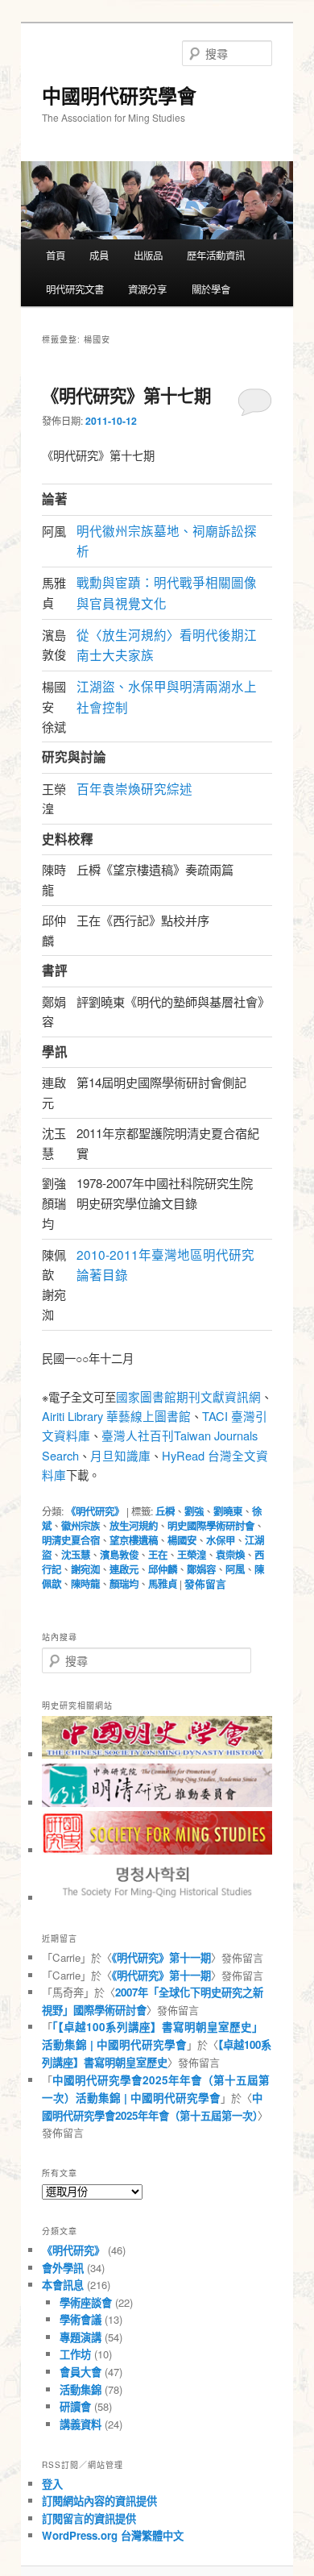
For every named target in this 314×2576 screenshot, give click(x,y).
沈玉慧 (76, 1555)
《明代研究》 (95, 1511)
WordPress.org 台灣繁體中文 (113, 2535)
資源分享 (147, 289)
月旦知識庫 (120, 1455)
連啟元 (124, 1569)
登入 (52, 2484)
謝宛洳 (85, 1569)
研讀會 (75, 2406)
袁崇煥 (230, 1555)
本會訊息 (63, 2285)
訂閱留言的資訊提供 (89, 2518)
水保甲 (221, 1540)
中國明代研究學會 (119, 95)
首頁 (56, 256)
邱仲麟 (163, 1569)
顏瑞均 (124, 1584)
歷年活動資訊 (216, 256)
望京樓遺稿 (134, 1540)
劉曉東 (228, 1511)
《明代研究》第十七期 (126, 395)
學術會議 (81, 2319)
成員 (99, 256)
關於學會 (211, 289)
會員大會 (81, 2372)
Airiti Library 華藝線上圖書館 (116, 1416)
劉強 (194, 1511)
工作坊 (75, 2354)
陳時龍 (85, 1584)
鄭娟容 (201, 1569)
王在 (158, 1555)
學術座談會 (86, 2302)
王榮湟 (192, 1555)
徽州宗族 (81, 1526)
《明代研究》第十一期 (161, 1957)
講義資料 (81, 2424)
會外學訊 (63, 2268)
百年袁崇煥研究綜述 (134, 788)
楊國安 (182, 1540)
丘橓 (165, 1511)
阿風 (235, 1569)
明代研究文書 (75, 289)
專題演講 (81, 2337)
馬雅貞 (163, 1584)
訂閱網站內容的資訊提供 (99, 2501)
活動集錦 (81, 2389)
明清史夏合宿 (71, 1540)
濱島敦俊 (119, 1555)
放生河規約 (134, 1526)
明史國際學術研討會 (211, 1526)
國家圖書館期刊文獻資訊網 (188, 1396)
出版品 (148, 256)
